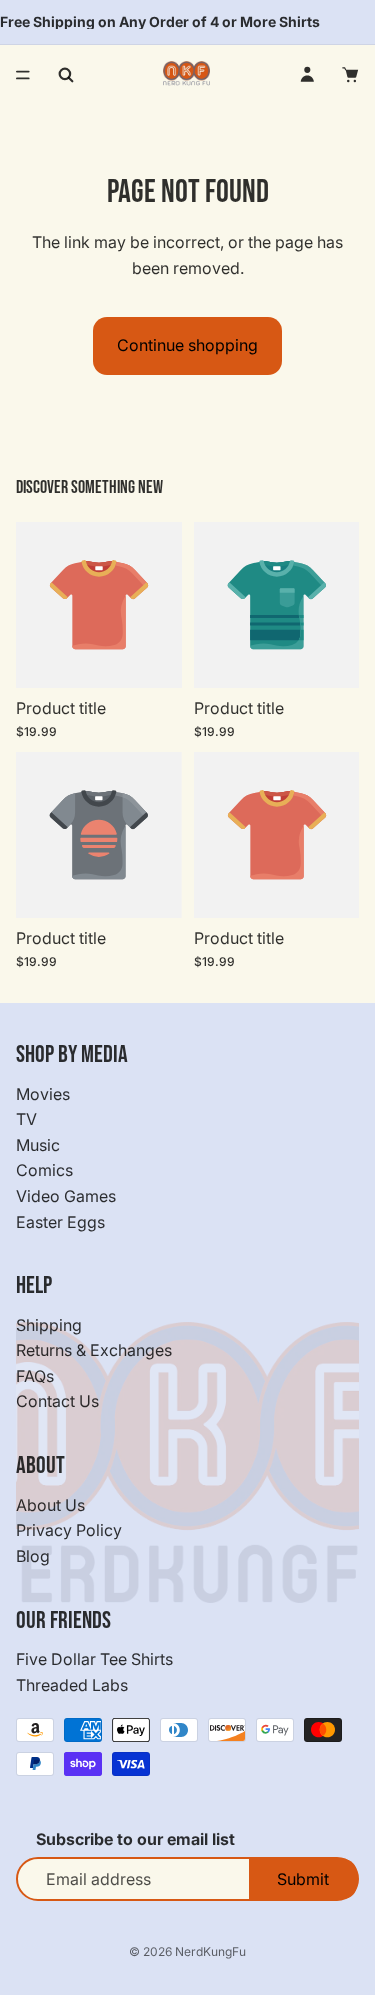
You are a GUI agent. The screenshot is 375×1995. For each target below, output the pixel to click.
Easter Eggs (60, 1222)
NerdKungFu (210, 1951)
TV (26, 1119)
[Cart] (351, 75)
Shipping (49, 1325)
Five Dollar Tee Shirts (94, 1659)
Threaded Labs (72, 1685)
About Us (50, 1505)
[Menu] (23, 75)
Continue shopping (187, 345)
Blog (33, 1556)
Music (38, 1145)
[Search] (66, 75)
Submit (303, 1879)
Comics (44, 1171)
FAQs (35, 1376)
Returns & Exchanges (94, 1351)
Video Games (66, 1196)
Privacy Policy (69, 1531)
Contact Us (57, 1402)
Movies (43, 1094)
